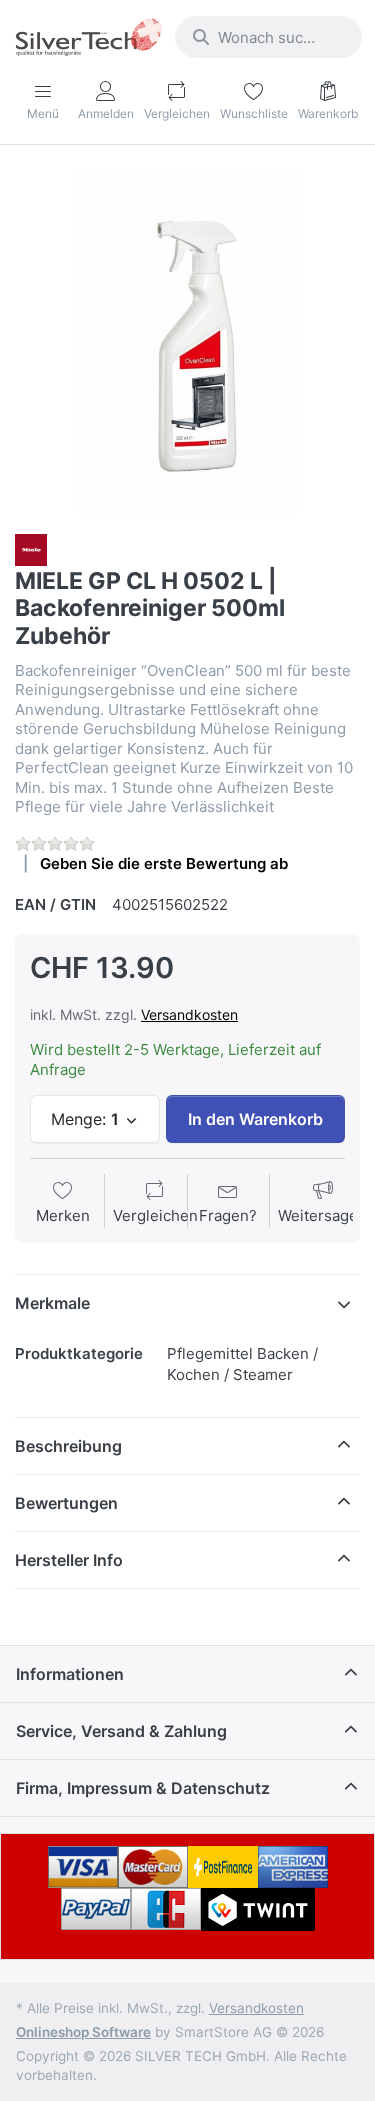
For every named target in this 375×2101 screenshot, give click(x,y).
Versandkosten (189, 1014)
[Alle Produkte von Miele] (31, 548)
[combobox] (268, 37)
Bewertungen (66, 1503)
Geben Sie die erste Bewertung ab (164, 863)
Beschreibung (68, 1446)
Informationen (70, 1674)
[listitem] (187, 341)
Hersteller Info (69, 1560)
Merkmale (52, 1303)
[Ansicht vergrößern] (187, 341)
